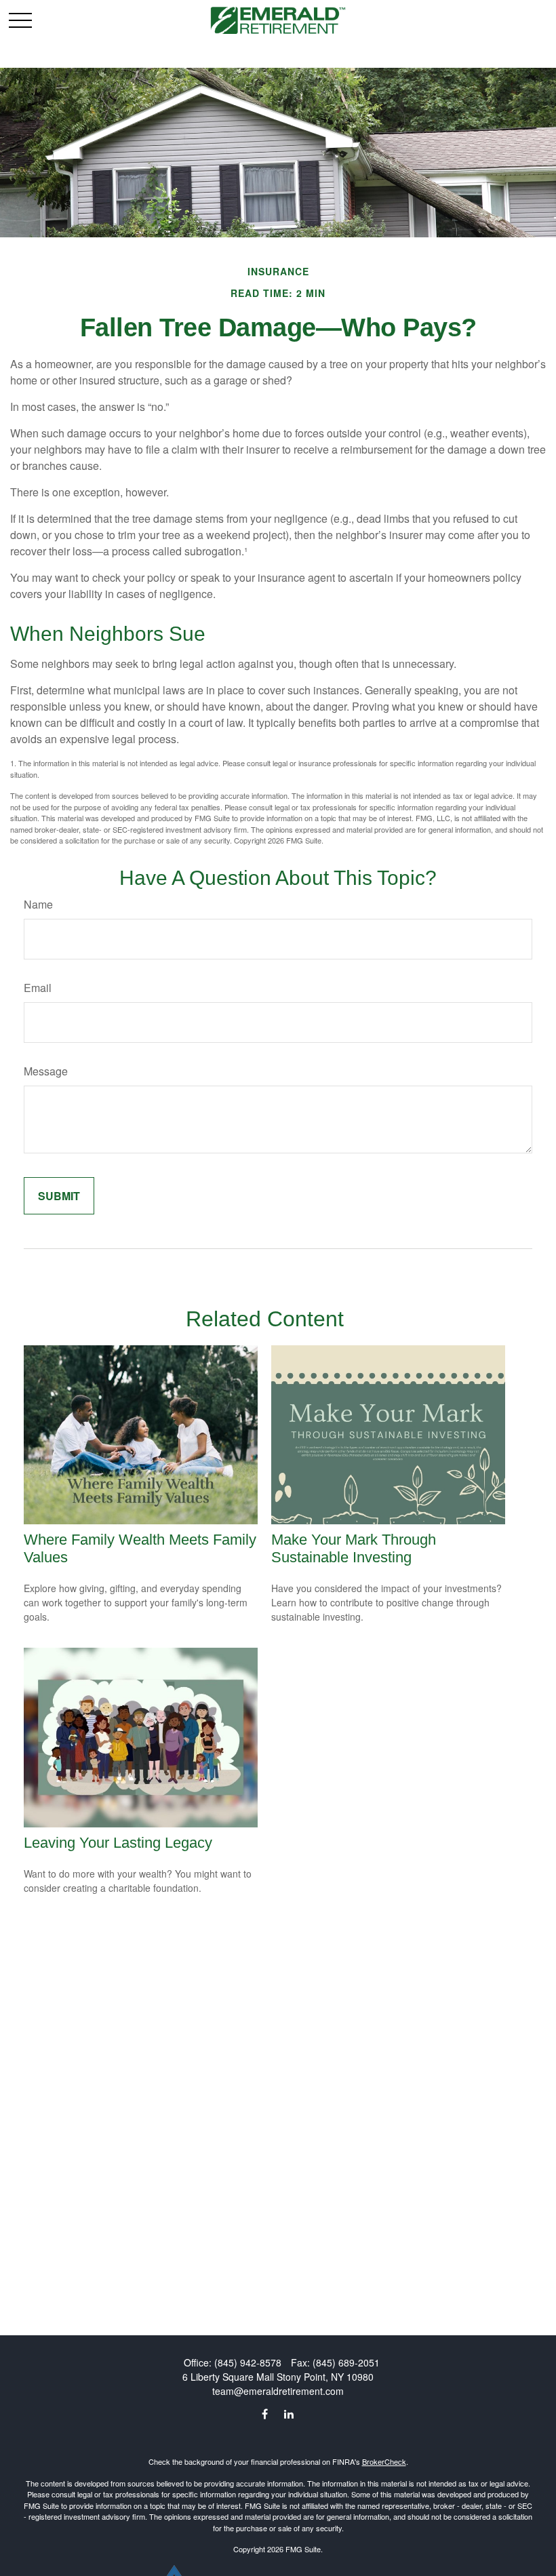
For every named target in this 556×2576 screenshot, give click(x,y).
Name (38, 904)
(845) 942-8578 (248, 2362)
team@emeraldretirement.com (278, 2391)
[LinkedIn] (289, 2414)
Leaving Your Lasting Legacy (118, 1843)
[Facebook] (265, 2414)
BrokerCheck (384, 2461)
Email (38, 988)
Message (46, 1071)
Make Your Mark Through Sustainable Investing (354, 1548)
